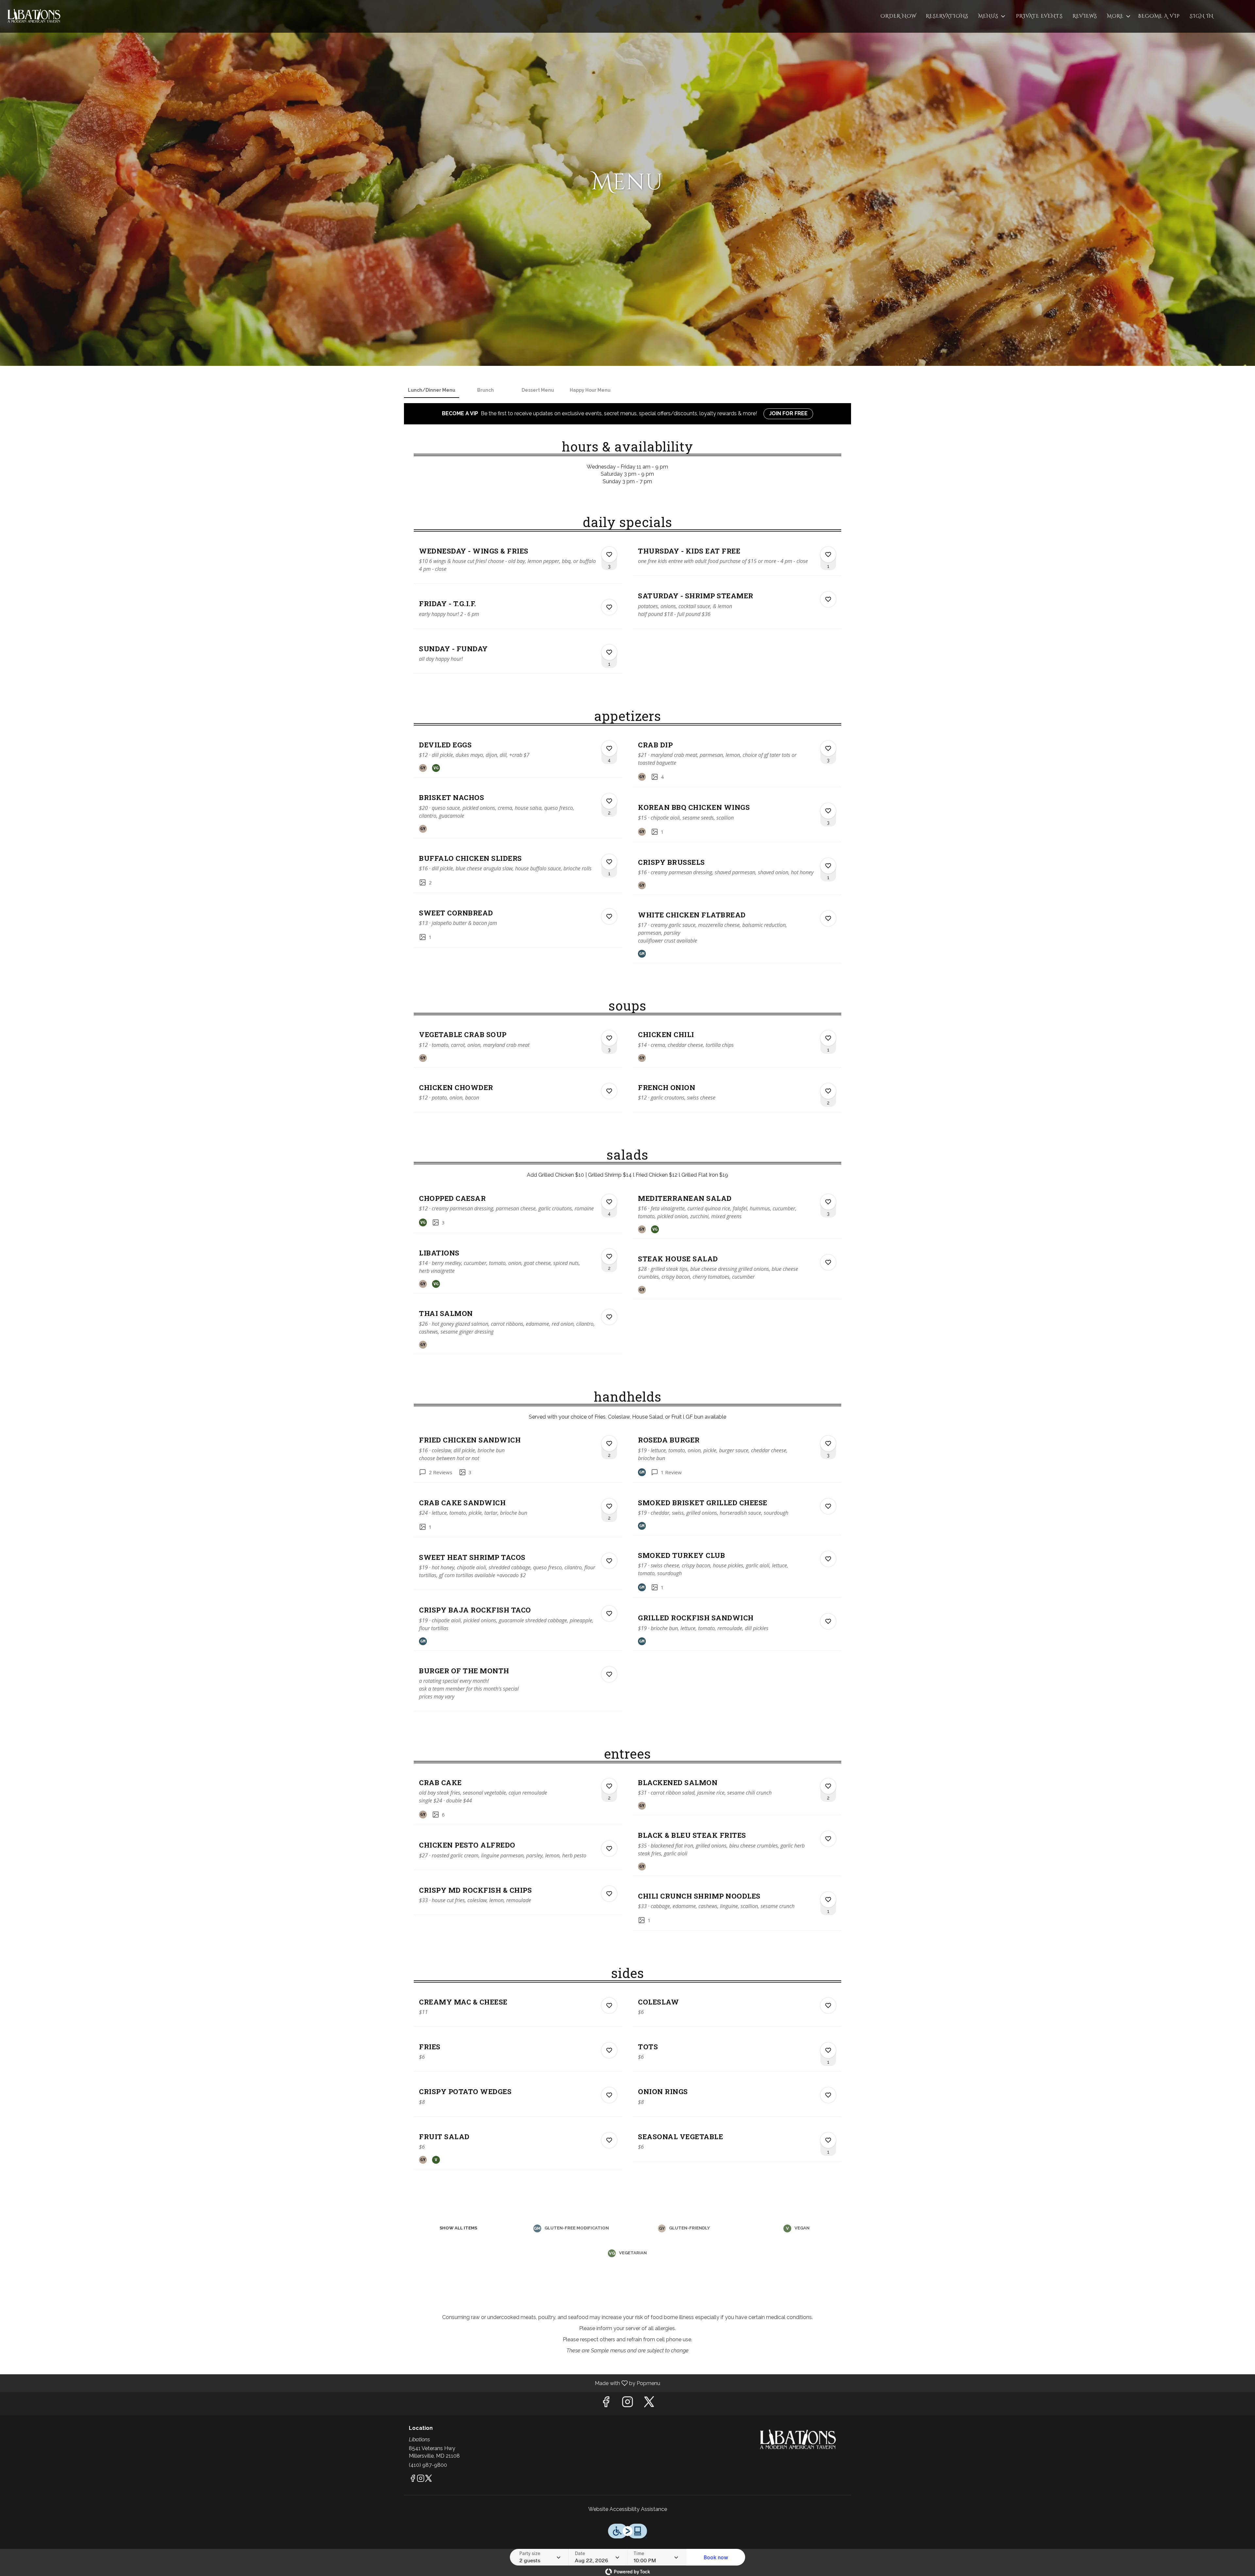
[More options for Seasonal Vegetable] (828, 2140)
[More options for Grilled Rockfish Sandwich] (828, 1621)
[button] (992, 16)
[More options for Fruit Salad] (609, 2140)
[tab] (432, 390)
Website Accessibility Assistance (628, 2509)
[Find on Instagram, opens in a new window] (627, 2404)
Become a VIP (1159, 16)
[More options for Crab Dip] (828, 748)
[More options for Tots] (828, 2050)
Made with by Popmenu (333, 2383)
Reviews (1085, 16)
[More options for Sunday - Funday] (609, 652)
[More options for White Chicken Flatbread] (828, 918)
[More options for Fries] (609, 2050)
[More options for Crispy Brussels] (828, 866)
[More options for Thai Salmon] (609, 1317)
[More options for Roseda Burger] (828, 1443)
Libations (799, 2440)
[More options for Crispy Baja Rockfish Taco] (609, 1613)
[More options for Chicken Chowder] (609, 1091)
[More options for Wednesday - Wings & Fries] (609, 554)
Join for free (788, 413)
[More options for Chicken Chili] (828, 1038)
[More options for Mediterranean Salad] (828, 1202)
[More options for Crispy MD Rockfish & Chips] (609, 1894)
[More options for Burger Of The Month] (609, 1674)
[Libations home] (35, 16)
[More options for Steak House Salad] (828, 1262)
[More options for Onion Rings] (828, 2095)
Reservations (947, 16)
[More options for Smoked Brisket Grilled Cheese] (828, 1506)
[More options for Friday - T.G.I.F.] (609, 607)
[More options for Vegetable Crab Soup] (609, 1038)
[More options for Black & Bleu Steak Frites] (828, 1839)
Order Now (898, 16)
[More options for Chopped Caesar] (609, 1202)
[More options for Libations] (609, 1256)
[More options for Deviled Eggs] (609, 748)
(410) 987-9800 (428, 2465)
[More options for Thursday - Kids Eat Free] (828, 554)
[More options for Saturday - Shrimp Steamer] (828, 599)
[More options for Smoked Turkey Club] (828, 1559)
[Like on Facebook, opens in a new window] (606, 2404)
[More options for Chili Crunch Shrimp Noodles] (828, 1900)
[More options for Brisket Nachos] (609, 801)
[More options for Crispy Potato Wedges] (609, 2095)
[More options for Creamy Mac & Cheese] (609, 2005)
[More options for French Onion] (828, 1091)
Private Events (1039, 16)
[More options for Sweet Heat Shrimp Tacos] (609, 1561)
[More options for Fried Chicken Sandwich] (609, 1443)
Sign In (1202, 16)
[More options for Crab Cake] (609, 1786)
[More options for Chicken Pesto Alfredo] (609, 1849)
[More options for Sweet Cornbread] (609, 916)
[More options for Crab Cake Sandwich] (609, 1506)
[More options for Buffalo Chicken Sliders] (609, 862)
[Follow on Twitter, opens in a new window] (649, 2404)
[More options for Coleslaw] (828, 2005)
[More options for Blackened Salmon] (828, 1786)
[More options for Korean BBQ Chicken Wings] (828, 811)
